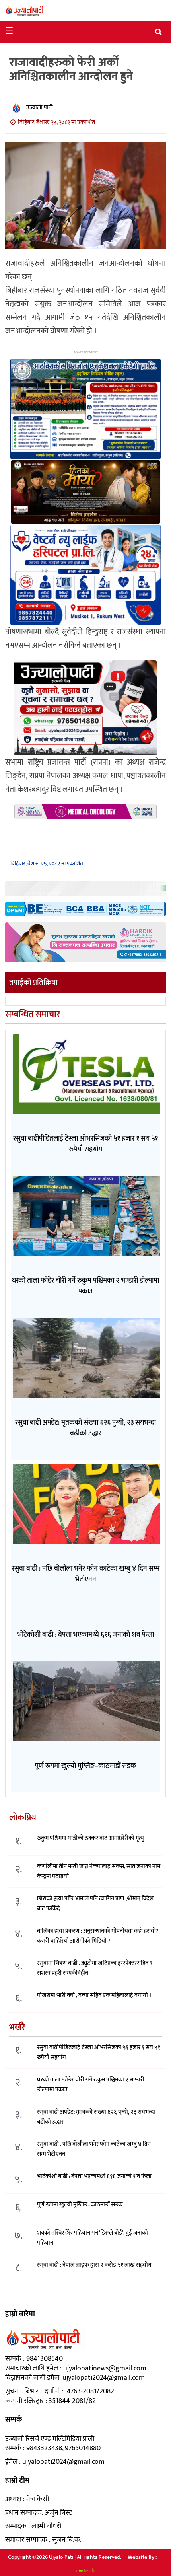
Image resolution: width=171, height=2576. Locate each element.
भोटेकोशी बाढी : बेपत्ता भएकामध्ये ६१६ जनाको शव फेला (94, 2176)
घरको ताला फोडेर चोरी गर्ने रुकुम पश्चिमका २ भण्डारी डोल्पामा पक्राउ (91, 2085)
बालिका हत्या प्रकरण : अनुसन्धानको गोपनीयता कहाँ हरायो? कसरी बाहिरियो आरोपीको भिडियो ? (98, 1936)
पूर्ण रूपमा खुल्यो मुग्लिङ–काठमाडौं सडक (80, 2205)
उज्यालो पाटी (40, 108)
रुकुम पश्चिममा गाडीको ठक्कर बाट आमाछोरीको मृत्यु (90, 1838)
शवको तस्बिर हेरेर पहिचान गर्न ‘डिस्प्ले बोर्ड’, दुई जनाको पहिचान (92, 2238)
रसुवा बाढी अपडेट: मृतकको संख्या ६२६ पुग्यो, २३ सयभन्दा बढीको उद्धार (96, 2117)
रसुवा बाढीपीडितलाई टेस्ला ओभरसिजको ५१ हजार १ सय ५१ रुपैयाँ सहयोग (99, 2052)
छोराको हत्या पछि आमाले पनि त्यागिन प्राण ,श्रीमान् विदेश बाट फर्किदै (95, 1904)
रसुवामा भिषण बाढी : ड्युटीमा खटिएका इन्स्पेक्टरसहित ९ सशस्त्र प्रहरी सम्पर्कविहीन (95, 1968)
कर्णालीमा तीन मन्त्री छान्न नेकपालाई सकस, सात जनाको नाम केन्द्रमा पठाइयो (99, 1871)
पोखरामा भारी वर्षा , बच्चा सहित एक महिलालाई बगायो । (94, 1995)
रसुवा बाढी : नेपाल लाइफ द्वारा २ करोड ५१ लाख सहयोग (94, 2265)
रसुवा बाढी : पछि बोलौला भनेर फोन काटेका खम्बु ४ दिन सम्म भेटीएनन (94, 2149)
